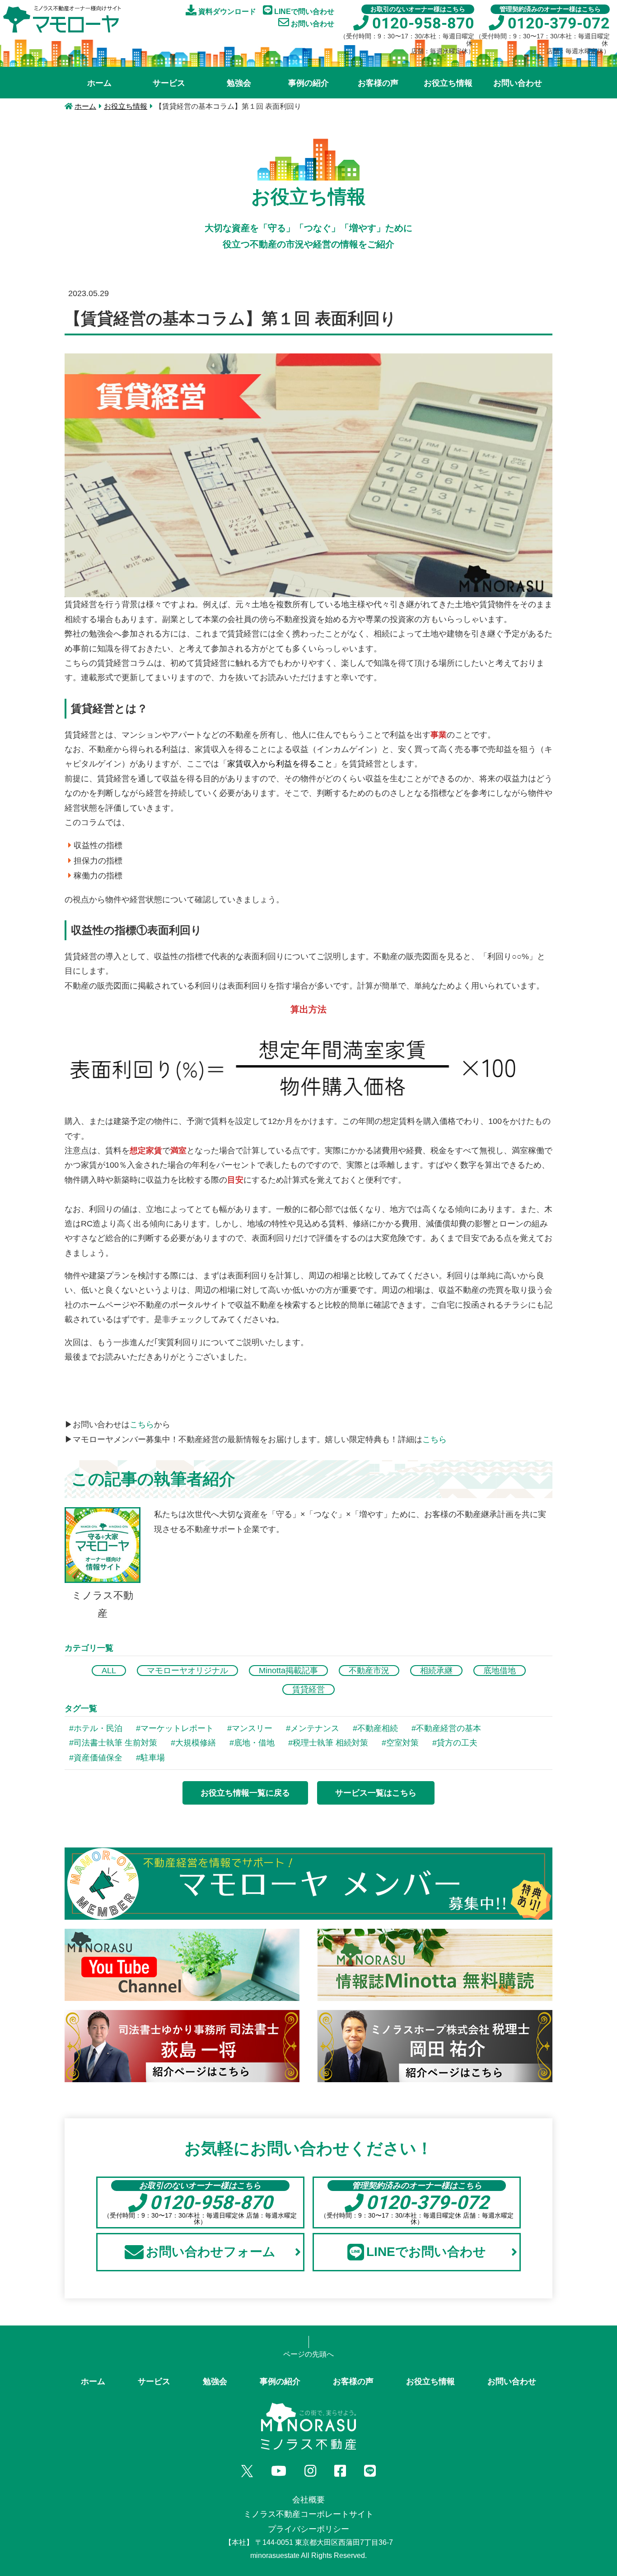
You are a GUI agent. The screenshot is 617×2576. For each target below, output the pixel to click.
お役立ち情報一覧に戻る (245, 1793)
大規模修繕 (196, 1743)
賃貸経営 (308, 1689)
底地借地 (500, 1671)
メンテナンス (315, 1728)
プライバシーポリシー (308, 2529)
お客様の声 (378, 83)
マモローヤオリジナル (187, 1671)
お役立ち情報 (448, 83)
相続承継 (436, 1671)
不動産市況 (369, 1671)
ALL (109, 1671)
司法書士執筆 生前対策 (115, 1743)
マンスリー (252, 1728)
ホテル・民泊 (98, 1728)
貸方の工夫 (457, 1743)
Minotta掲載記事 (288, 1671)
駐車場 (153, 1758)
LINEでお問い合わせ (426, 2252)
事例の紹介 (308, 83)
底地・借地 (254, 1743)
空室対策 (402, 1743)
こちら (142, 1425)
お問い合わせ (312, 24)
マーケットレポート (177, 1728)
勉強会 (239, 83)
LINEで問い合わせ (303, 12)
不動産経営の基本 (449, 1728)
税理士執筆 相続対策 (330, 1743)
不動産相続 (378, 1728)
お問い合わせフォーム (211, 2252)
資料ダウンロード (226, 12)
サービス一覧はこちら (376, 1793)
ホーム (99, 83)
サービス (169, 83)
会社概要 (308, 2500)
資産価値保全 (98, 1758)
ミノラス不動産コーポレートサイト (308, 2514)
